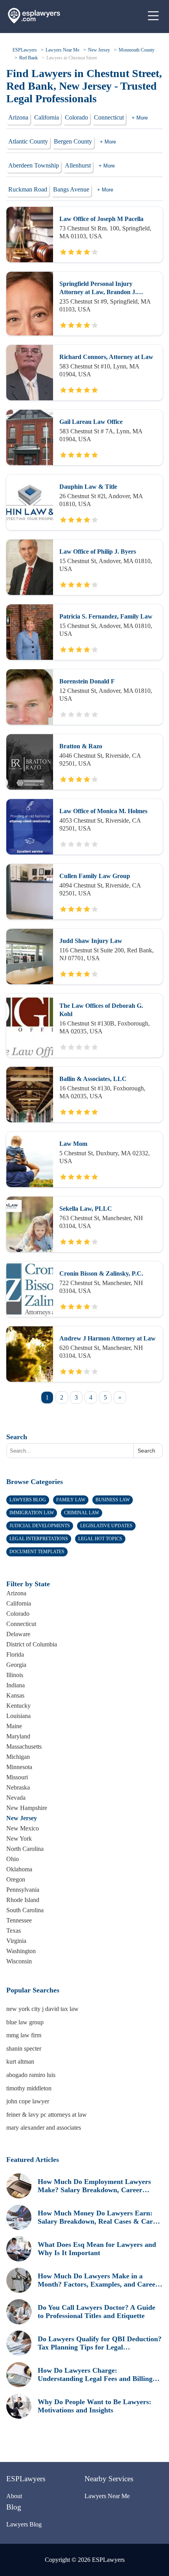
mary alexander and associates (44, 2128)
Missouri (17, 1777)
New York (19, 1839)
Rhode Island (23, 1900)
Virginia (16, 1941)
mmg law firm (24, 2035)
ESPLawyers (25, 50)
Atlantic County (28, 141)
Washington (21, 1951)
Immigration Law (32, 1513)
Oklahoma (19, 1869)
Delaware (18, 1634)
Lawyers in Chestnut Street (72, 58)
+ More (140, 118)
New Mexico (23, 1828)
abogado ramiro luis (31, 2075)
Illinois (15, 1675)
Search (17, 1437)
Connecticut (109, 117)
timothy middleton (29, 2088)
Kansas (15, 1695)
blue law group (25, 2022)
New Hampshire (27, 1808)
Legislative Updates (106, 1526)
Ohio (13, 1859)
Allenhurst (78, 165)
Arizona (18, 117)
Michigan (18, 1757)
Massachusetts (24, 1746)
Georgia (16, 1665)
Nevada (16, 1798)
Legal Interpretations (39, 1539)
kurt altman (20, 2061)
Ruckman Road (28, 189)
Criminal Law (82, 1513)
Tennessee (19, 1920)
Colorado (76, 117)
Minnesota (19, 1767)
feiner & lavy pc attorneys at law (47, 2115)
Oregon (16, 1879)
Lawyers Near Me (62, 50)
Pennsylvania (23, 1890)
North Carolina (25, 1849)
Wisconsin (19, 1961)
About (14, 2496)
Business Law (113, 1500)
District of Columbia (32, 1644)
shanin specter (24, 2048)
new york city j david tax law (42, 2009)
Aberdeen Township (34, 165)
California (47, 117)
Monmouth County (137, 50)
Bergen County (73, 141)
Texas (14, 1931)
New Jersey (99, 50)
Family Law (71, 1500)
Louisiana (18, 1716)
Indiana (16, 1685)
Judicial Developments (40, 1526)
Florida (15, 1654)
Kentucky (18, 1706)
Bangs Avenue (71, 189)
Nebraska (18, 1787)
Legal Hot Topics (100, 1539)
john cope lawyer (28, 2101)
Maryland (18, 1736)
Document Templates (37, 1552)
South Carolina (25, 1910)
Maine (14, 1726)
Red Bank (28, 58)
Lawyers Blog (28, 1500)
